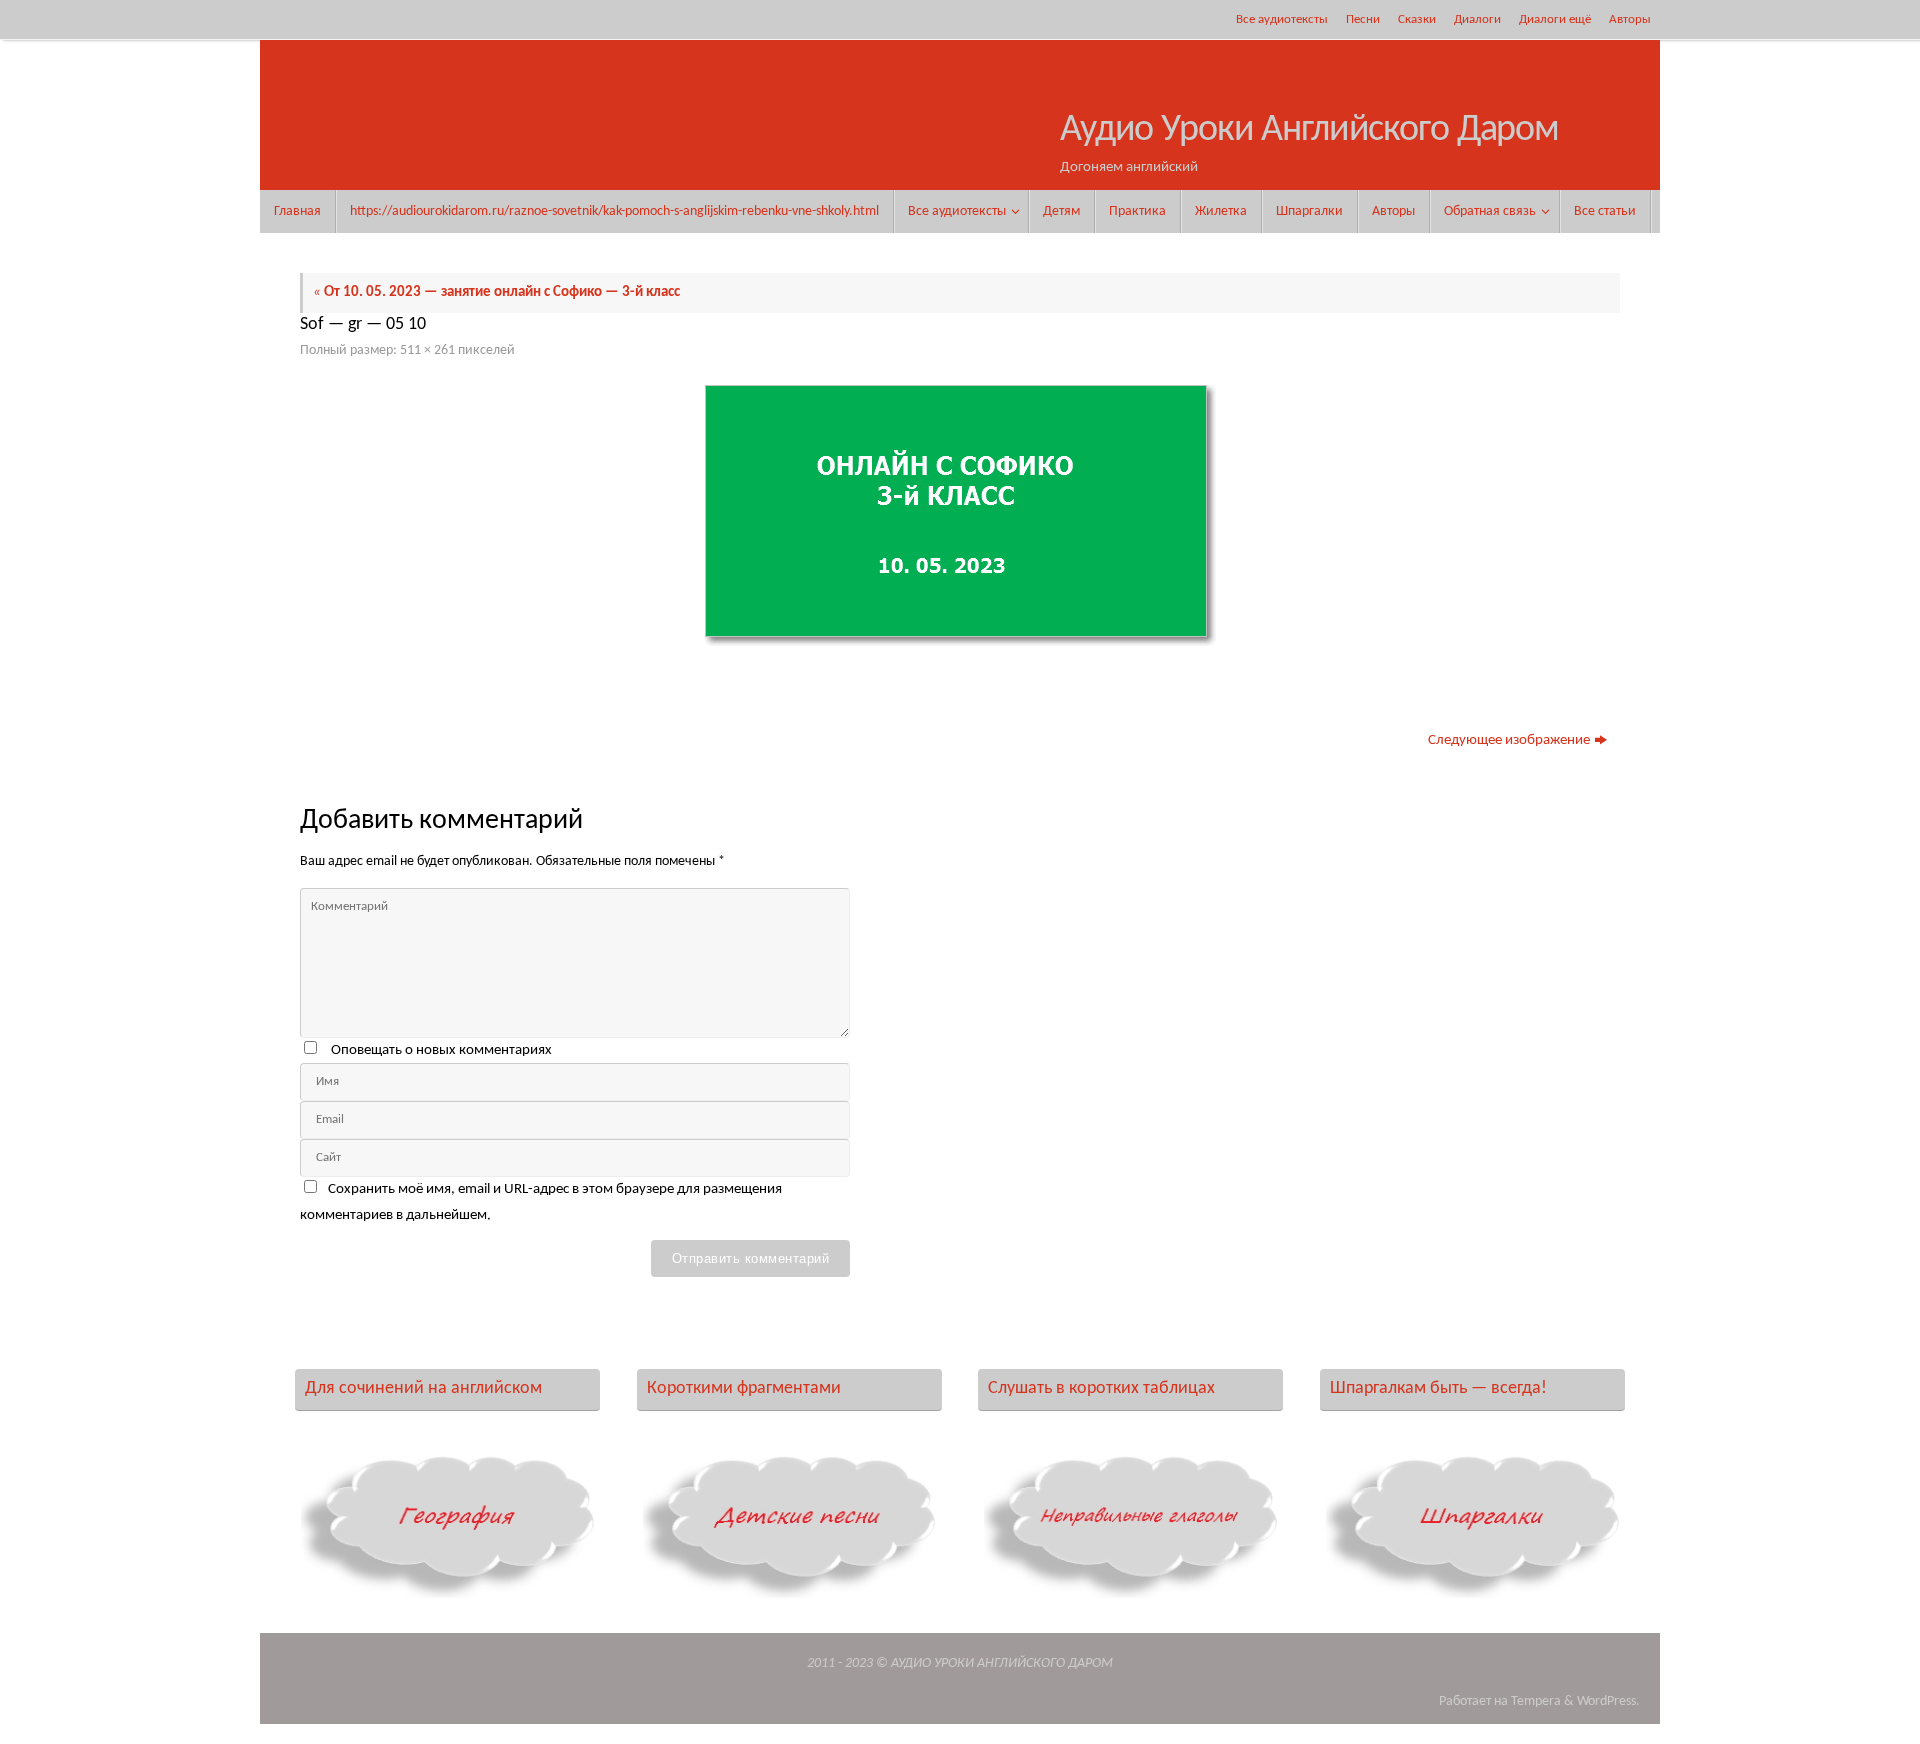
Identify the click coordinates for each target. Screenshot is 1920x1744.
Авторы (1630, 19)
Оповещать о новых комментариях (441, 1050)
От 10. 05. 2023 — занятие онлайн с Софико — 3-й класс (496, 292)
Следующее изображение (1509, 740)
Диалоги (1477, 19)
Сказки (1417, 19)
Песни (1363, 19)
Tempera (1536, 1701)
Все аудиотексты (1282, 19)
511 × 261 (427, 350)
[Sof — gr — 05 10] (960, 515)
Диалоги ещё (1555, 19)
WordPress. (1608, 1701)
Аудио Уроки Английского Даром (1309, 130)
